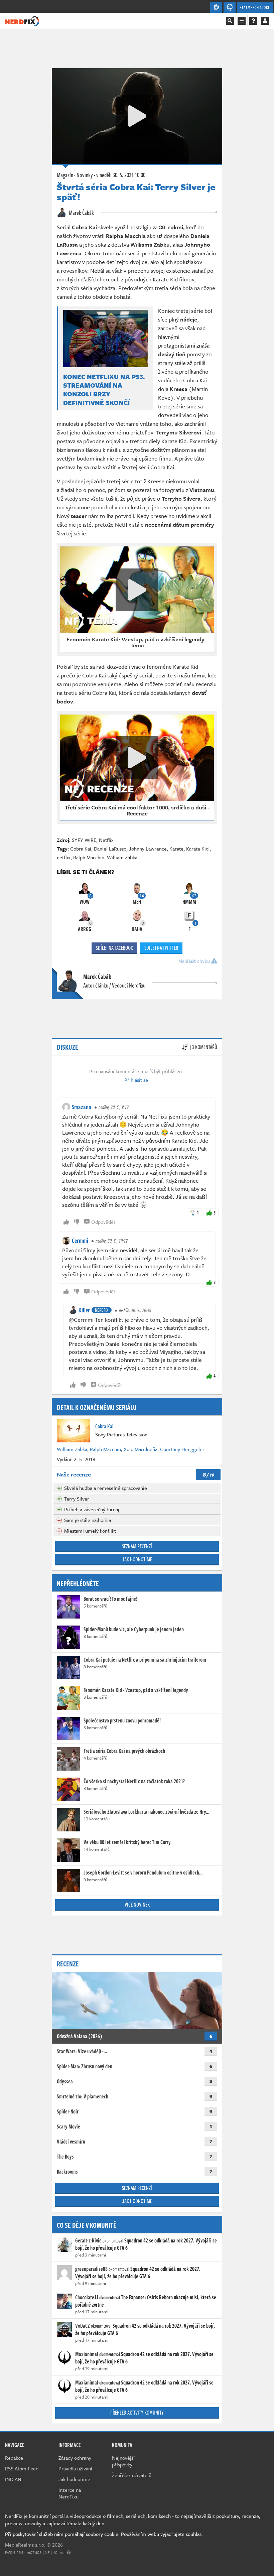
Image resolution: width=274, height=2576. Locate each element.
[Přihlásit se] (265, 21)
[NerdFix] (22, 20)
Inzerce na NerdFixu (70, 2493)
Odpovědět (103, 1222)
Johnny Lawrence (148, 849)
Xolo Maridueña (141, 1449)
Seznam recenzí (137, 1546)
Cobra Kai (81, 849)
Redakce (14, 2458)
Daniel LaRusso (110, 849)
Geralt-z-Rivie (88, 2240)
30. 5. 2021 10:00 (121, 175)
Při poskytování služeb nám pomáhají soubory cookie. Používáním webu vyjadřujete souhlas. (104, 2534)
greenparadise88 (91, 2269)
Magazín (65, 175)
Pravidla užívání (75, 2468)
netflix (64, 857)
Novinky (85, 175)
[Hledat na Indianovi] (230, 21)
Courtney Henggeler (182, 1449)
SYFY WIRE (84, 840)
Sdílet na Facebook (114, 948)
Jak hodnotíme (137, 1559)
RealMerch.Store (255, 7)
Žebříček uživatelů (132, 2475)
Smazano (82, 1107)
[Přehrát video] (137, 116)
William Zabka (122, 857)
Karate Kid (198, 849)
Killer (84, 1310)
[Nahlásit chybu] (69, 2552)
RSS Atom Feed (22, 2468)
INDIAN (13, 2479)
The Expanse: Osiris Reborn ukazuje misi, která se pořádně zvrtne (146, 2301)
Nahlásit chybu (195, 961)
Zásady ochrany (75, 2458)
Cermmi (80, 1241)
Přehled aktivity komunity (137, 2413)
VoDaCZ (83, 2326)
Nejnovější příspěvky (123, 2461)
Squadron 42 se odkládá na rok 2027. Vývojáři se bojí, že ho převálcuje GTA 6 (146, 2244)
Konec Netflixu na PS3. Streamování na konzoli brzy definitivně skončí (104, 390)
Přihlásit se (136, 1080)
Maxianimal (87, 2354)
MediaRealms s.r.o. (25, 2545)
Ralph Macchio (89, 857)
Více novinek (137, 1905)
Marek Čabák (81, 213)
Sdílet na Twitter (161, 948)
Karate (176, 849)
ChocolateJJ (87, 2297)
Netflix (106, 840)
